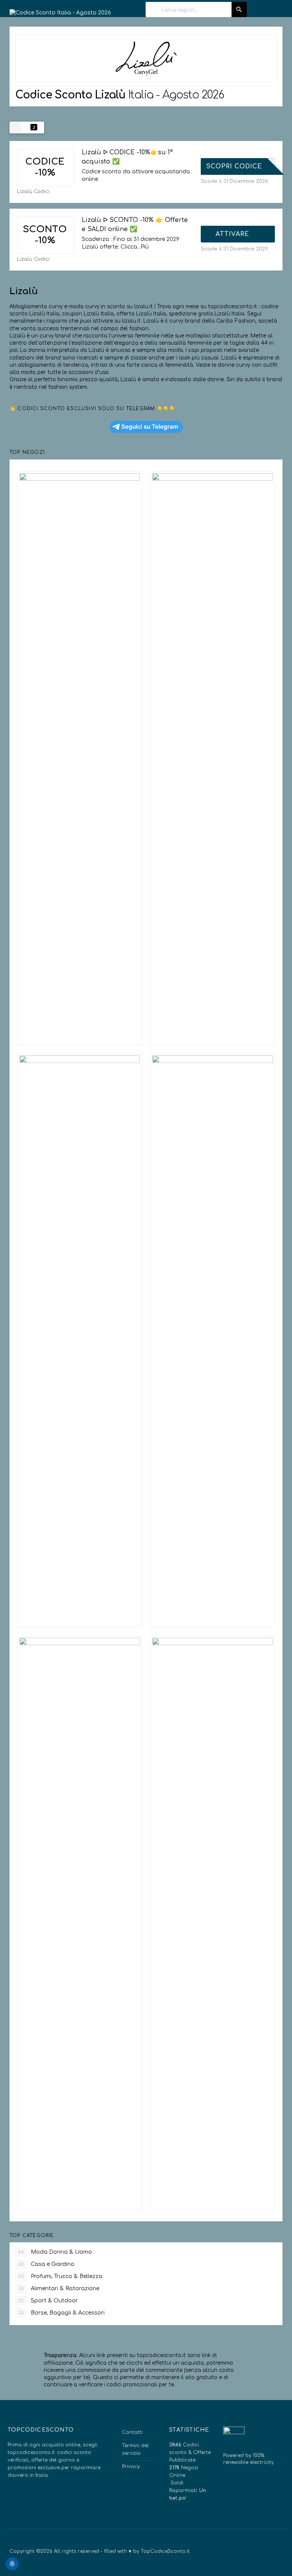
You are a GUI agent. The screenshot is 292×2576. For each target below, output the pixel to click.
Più (145, 247)
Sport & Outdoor (48, 2301)
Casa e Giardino (46, 2264)
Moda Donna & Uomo (55, 2252)
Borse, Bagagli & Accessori (61, 2313)
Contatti (132, 2432)
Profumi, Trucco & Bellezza (60, 2276)
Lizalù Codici (33, 192)
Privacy (131, 2467)
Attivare (233, 234)
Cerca (239, 10)
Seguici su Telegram (150, 427)
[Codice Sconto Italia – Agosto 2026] (60, 10)
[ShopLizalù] (146, 59)
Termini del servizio (135, 2449)
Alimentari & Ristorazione (59, 2288)
